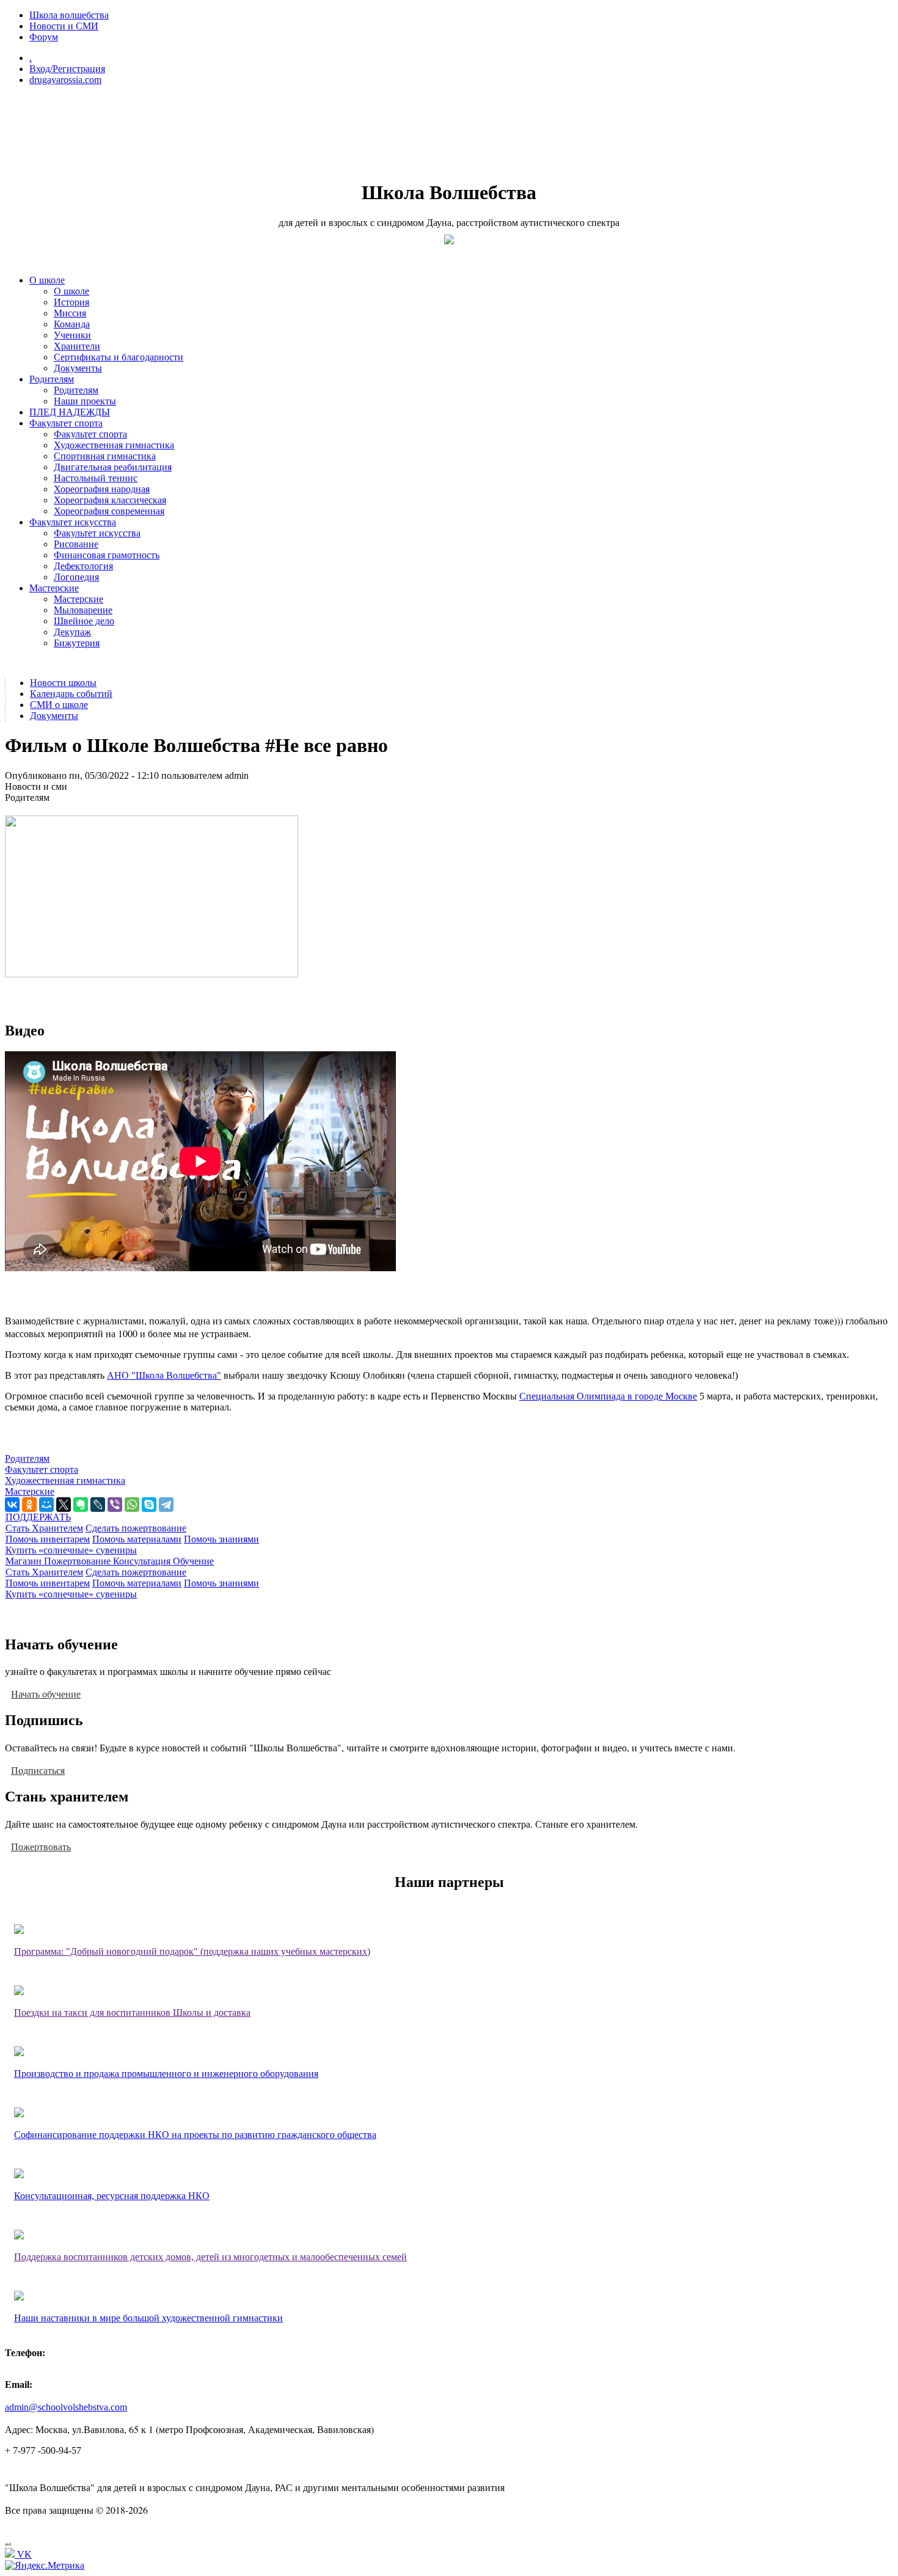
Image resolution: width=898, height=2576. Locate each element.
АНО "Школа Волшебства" (164, 1375)
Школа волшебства (69, 15)
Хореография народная (102, 489)
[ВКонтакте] (12, 1505)
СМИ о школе (59, 705)
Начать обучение (46, 1694)
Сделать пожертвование (136, 1528)
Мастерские (54, 588)
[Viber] (115, 1505)
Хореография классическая (110, 500)
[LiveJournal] (98, 1505)
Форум (44, 37)
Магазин (25, 1561)
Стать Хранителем (44, 1528)
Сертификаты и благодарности (119, 357)
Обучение (193, 1561)
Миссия (70, 313)
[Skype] (149, 1505)
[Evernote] (81, 1505)
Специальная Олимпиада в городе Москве (608, 1396)
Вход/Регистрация (67, 69)
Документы (78, 368)
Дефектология (83, 566)
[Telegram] (166, 1505)
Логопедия (76, 577)
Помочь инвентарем (48, 1539)
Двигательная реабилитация (113, 467)
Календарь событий (71, 694)
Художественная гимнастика (114, 445)
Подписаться (38, 1770)
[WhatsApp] (132, 1505)
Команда (72, 324)
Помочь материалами (137, 1539)
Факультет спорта (66, 423)
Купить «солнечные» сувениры (71, 1550)
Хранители (77, 346)
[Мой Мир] (46, 1505)
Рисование (76, 544)
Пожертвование (78, 1561)
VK (23, 2554)
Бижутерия (77, 643)
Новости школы (63, 683)
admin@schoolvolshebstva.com (66, 2407)
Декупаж (72, 632)
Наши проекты (85, 401)
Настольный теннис (96, 478)
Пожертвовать (41, 1846)
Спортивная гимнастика (105, 456)
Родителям (52, 379)
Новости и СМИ (64, 26)
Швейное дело (84, 621)
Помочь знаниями (221, 1539)
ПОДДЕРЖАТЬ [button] (38, 1517)
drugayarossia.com (65, 80)
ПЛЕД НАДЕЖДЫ (70, 412)
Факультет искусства (73, 522)
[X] (64, 1505)
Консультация (143, 1561)
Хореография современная (109, 511)
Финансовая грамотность (107, 555)
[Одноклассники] (29, 1505)
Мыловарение (83, 610)
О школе (47, 280)
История (71, 302)
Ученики (72, 335)
